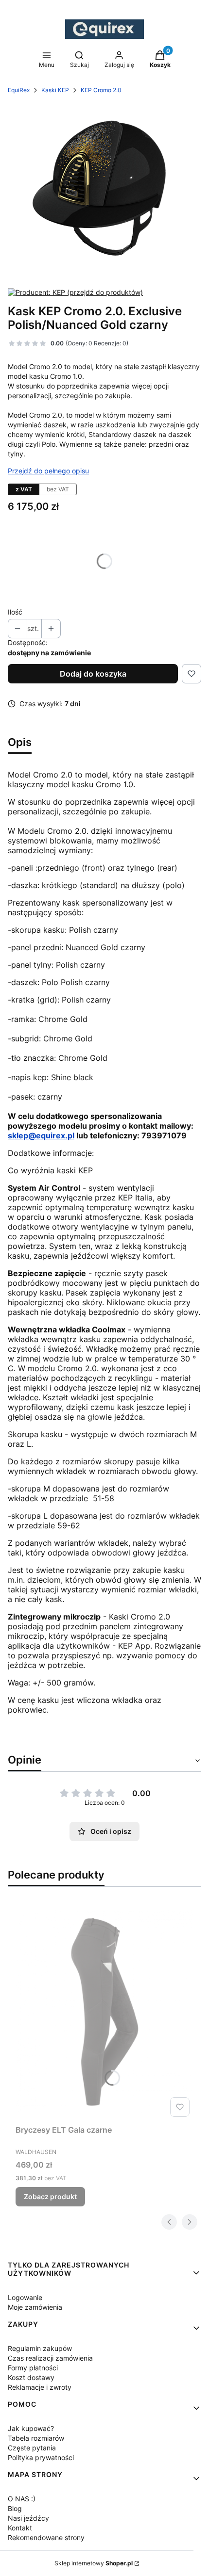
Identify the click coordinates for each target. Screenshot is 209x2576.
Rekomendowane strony (46, 2537)
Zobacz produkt (50, 2196)
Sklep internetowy (94, 2563)
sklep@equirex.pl (41, 1135)
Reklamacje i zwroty (40, 2387)
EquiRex (19, 90)
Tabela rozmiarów (36, 2438)
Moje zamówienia (35, 2307)
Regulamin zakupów (40, 2348)
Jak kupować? (31, 2428)
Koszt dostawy (31, 2377)
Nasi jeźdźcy (28, 2518)
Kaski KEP (55, 90)
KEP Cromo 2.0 (101, 90)
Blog (15, 2508)
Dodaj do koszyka (93, 674)
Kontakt (20, 2528)
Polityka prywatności (41, 2457)
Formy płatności (33, 2368)
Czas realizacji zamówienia (50, 2358)
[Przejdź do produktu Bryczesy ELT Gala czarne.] (104, 2011)
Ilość (15, 612)
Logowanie (25, 2297)
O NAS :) (22, 2499)
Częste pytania (32, 2448)
